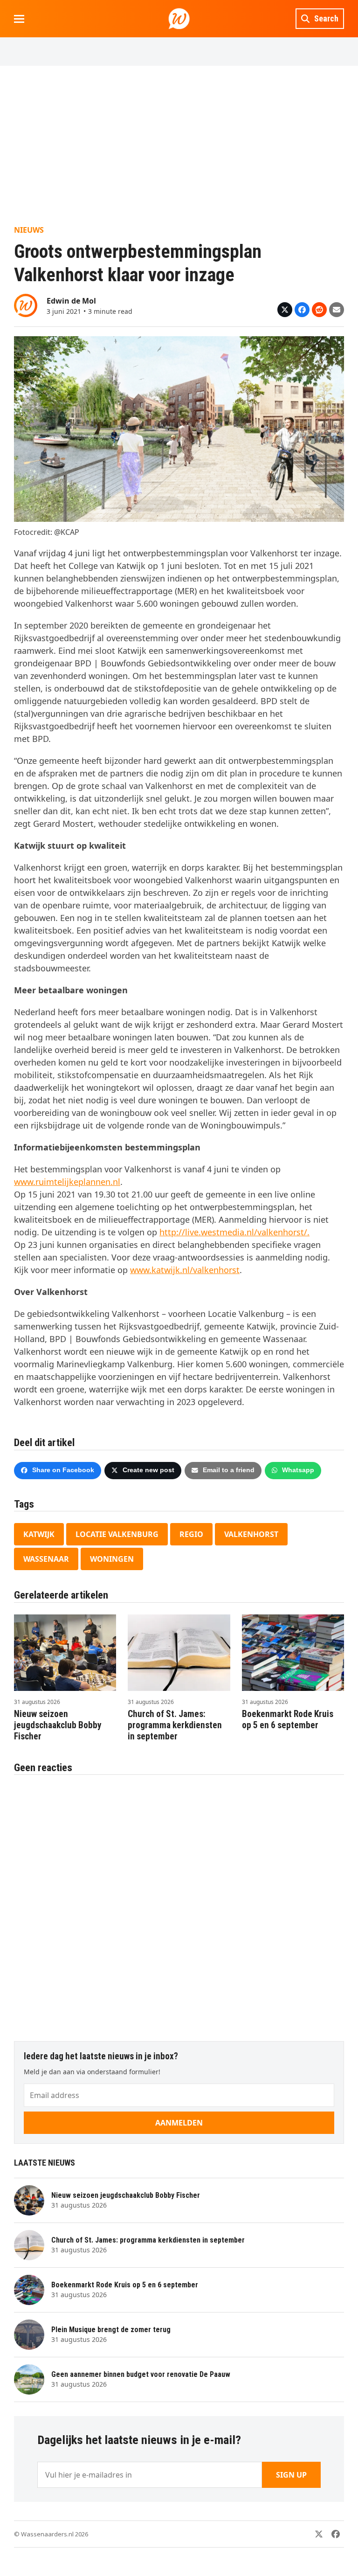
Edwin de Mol (71, 301)
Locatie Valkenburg (117, 1534)
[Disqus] (179, 1903)
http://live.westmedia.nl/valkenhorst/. (234, 1232)
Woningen (112, 1559)
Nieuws (29, 230)
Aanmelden (179, 2123)
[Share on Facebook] (302, 310)
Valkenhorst (251, 1534)
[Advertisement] (179, 145)
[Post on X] (285, 310)
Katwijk (39, 1534)
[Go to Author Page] (26, 305)
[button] (19, 19)
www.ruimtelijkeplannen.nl (67, 1182)
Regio (191, 1534)
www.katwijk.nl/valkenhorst (185, 1270)
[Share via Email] (337, 310)
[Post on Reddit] (319, 310)
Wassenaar (46, 1559)
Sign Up (291, 2475)
